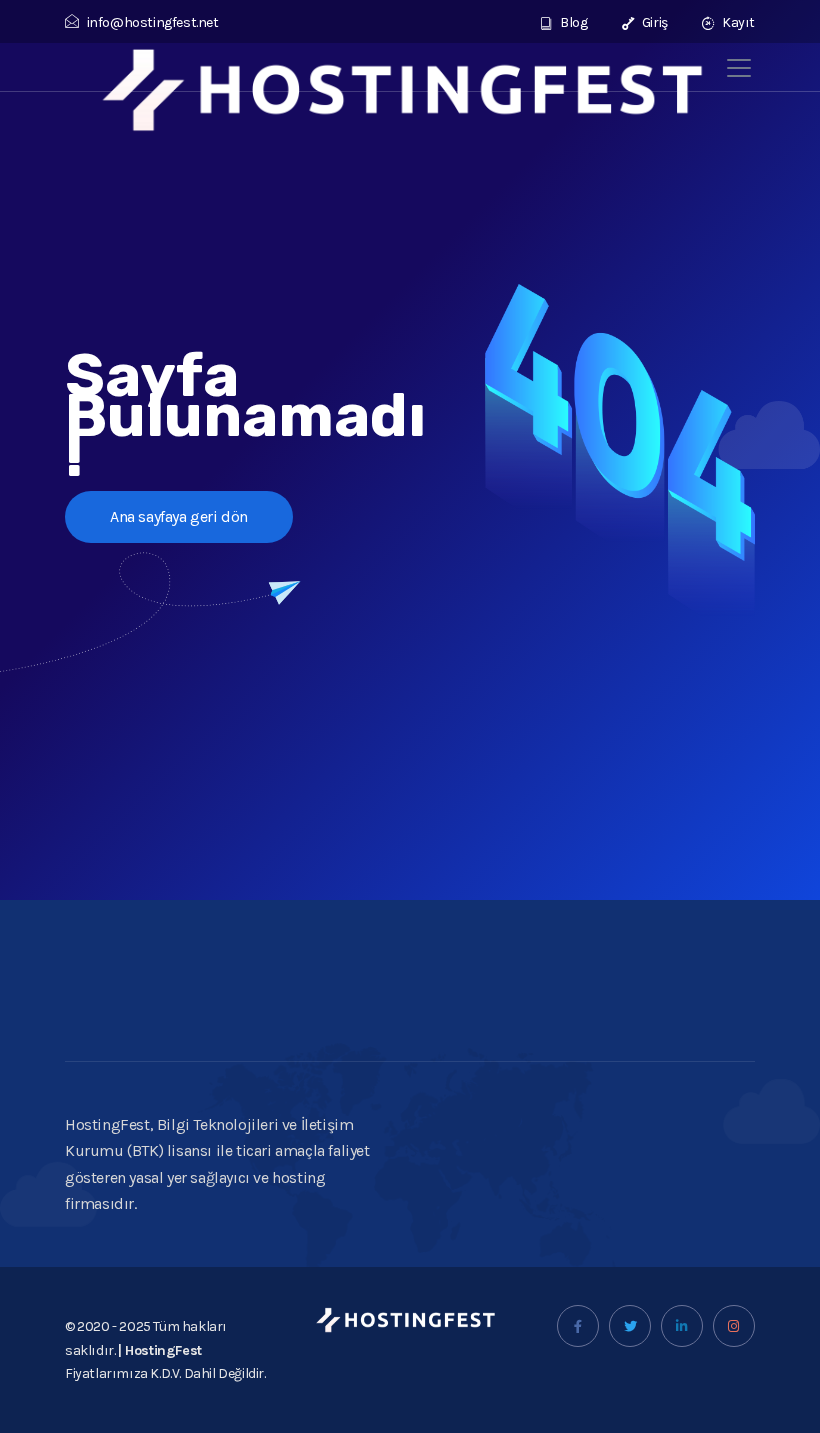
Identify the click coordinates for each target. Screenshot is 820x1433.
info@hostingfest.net (153, 22)
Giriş (653, 22)
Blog (573, 22)
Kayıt (737, 22)
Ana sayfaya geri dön (179, 516)
